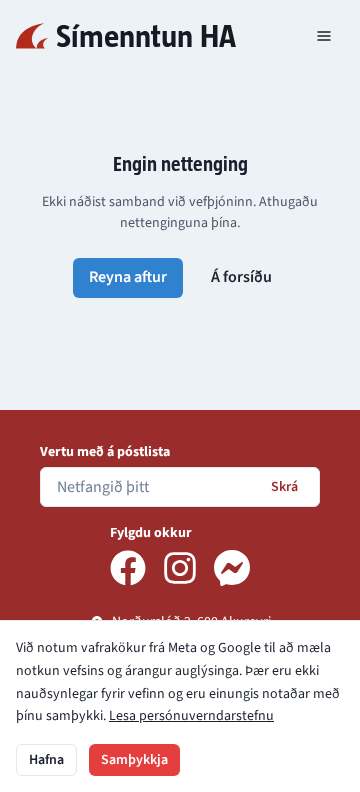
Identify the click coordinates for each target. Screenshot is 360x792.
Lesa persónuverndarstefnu (191, 716)
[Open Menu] (324, 36)
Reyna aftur (128, 277)
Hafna (46, 760)
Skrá (284, 487)
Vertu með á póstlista (105, 452)
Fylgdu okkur (151, 533)
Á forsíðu (241, 277)
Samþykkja (134, 760)
